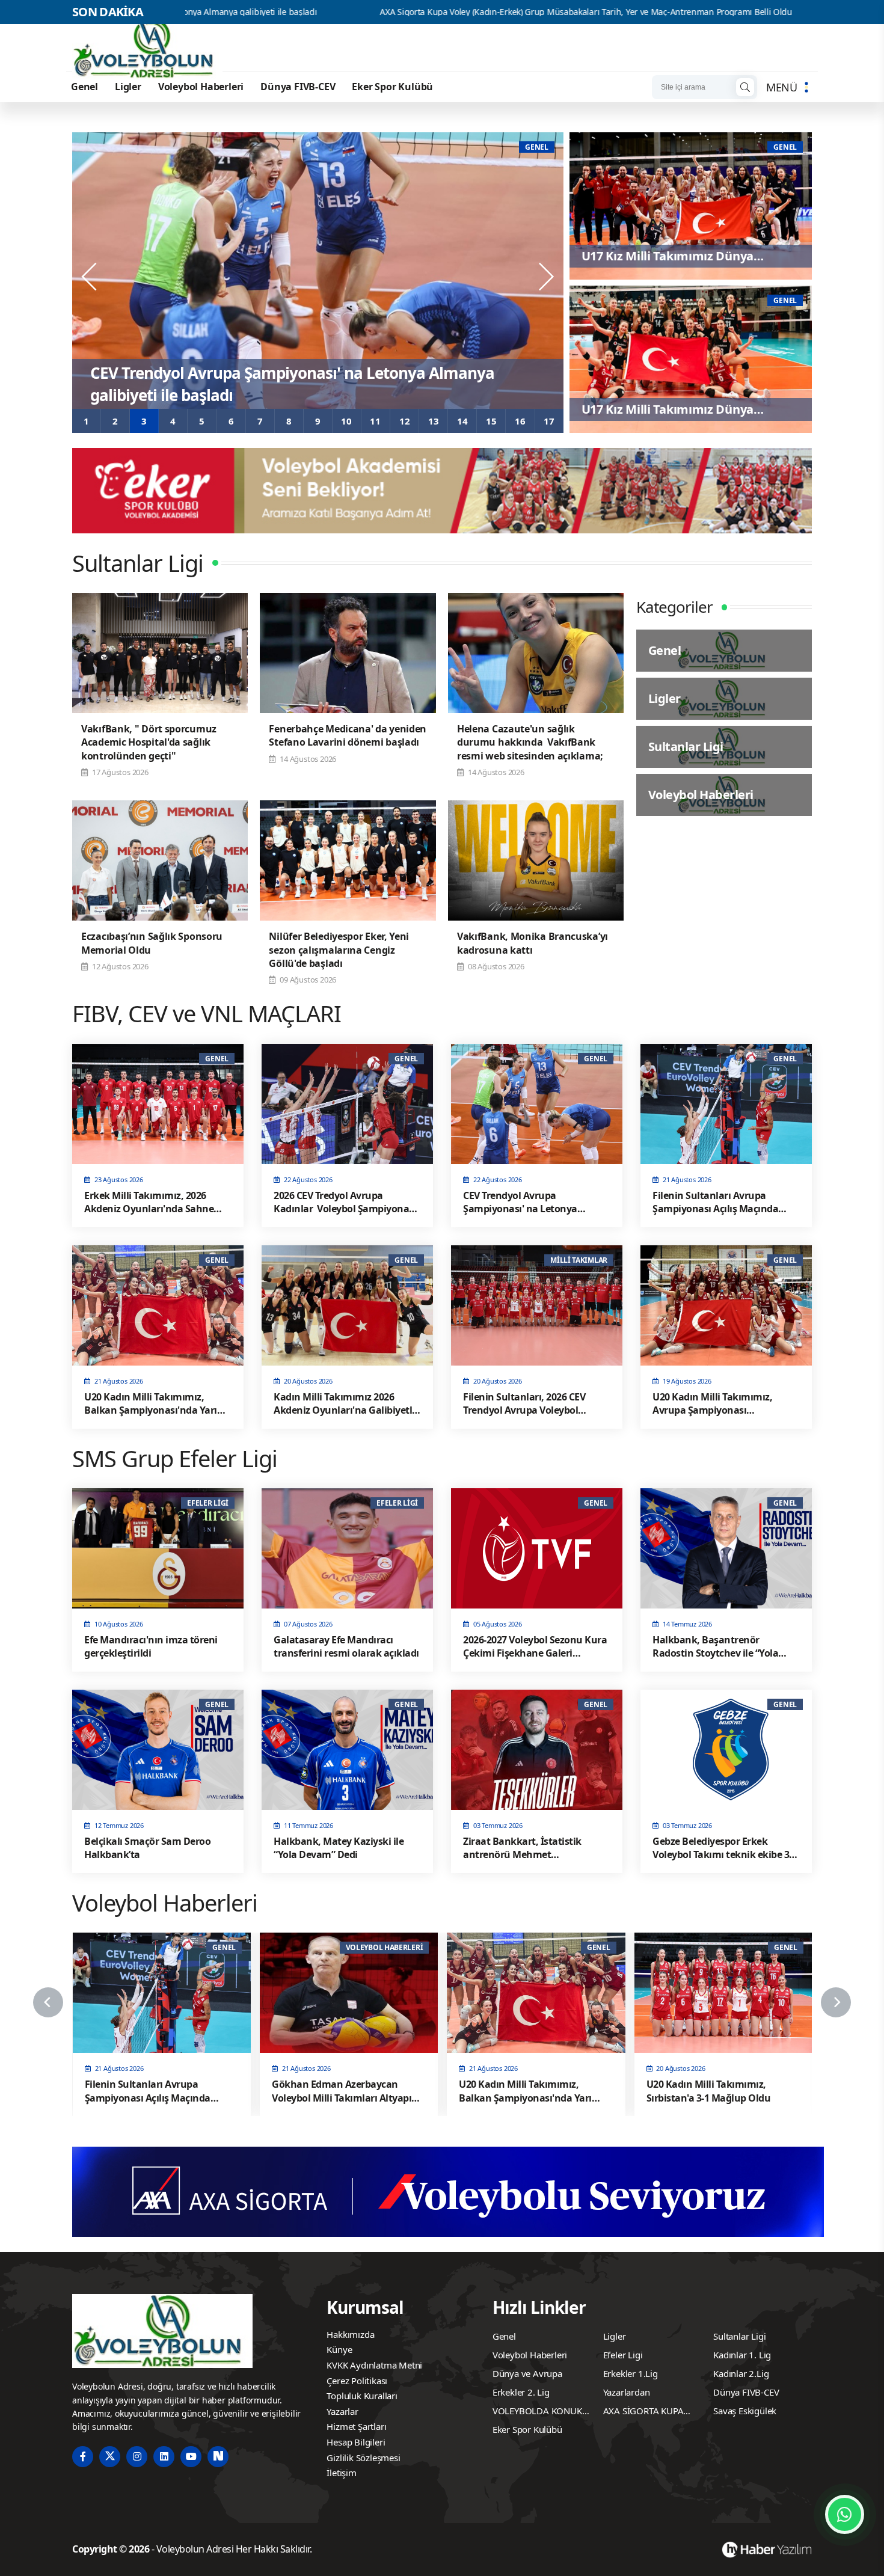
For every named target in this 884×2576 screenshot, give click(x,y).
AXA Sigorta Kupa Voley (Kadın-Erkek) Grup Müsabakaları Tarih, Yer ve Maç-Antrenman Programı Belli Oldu (406, 12)
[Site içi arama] (745, 87)
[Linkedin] (164, 2457)
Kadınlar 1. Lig (742, 2355)
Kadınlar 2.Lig (741, 2373)
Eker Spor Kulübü (392, 87)
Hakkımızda (350, 2334)
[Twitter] (110, 2457)
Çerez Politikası (357, 2381)
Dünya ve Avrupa (527, 2373)
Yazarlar (342, 2411)
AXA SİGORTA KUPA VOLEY (643, 2412)
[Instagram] (137, 2457)
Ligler (128, 87)
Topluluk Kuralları (362, 2396)
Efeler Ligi (623, 2355)
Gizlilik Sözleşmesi (363, 2458)
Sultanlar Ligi (739, 2336)
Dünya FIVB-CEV (298, 87)
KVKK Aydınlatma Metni (374, 2365)
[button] (87, 421)
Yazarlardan (627, 2392)
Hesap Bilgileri (356, 2442)
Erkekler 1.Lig (631, 2373)
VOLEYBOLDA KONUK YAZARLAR (537, 2412)
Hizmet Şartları (356, 2426)
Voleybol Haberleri (201, 87)
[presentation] (90, 277)
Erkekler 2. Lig (521, 2392)
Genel (84, 87)
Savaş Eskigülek (745, 2411)
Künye (339, 2349)
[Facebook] (83, 2457)
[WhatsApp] (845, 2514)
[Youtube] (191, 2457)
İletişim (341, 2473)
